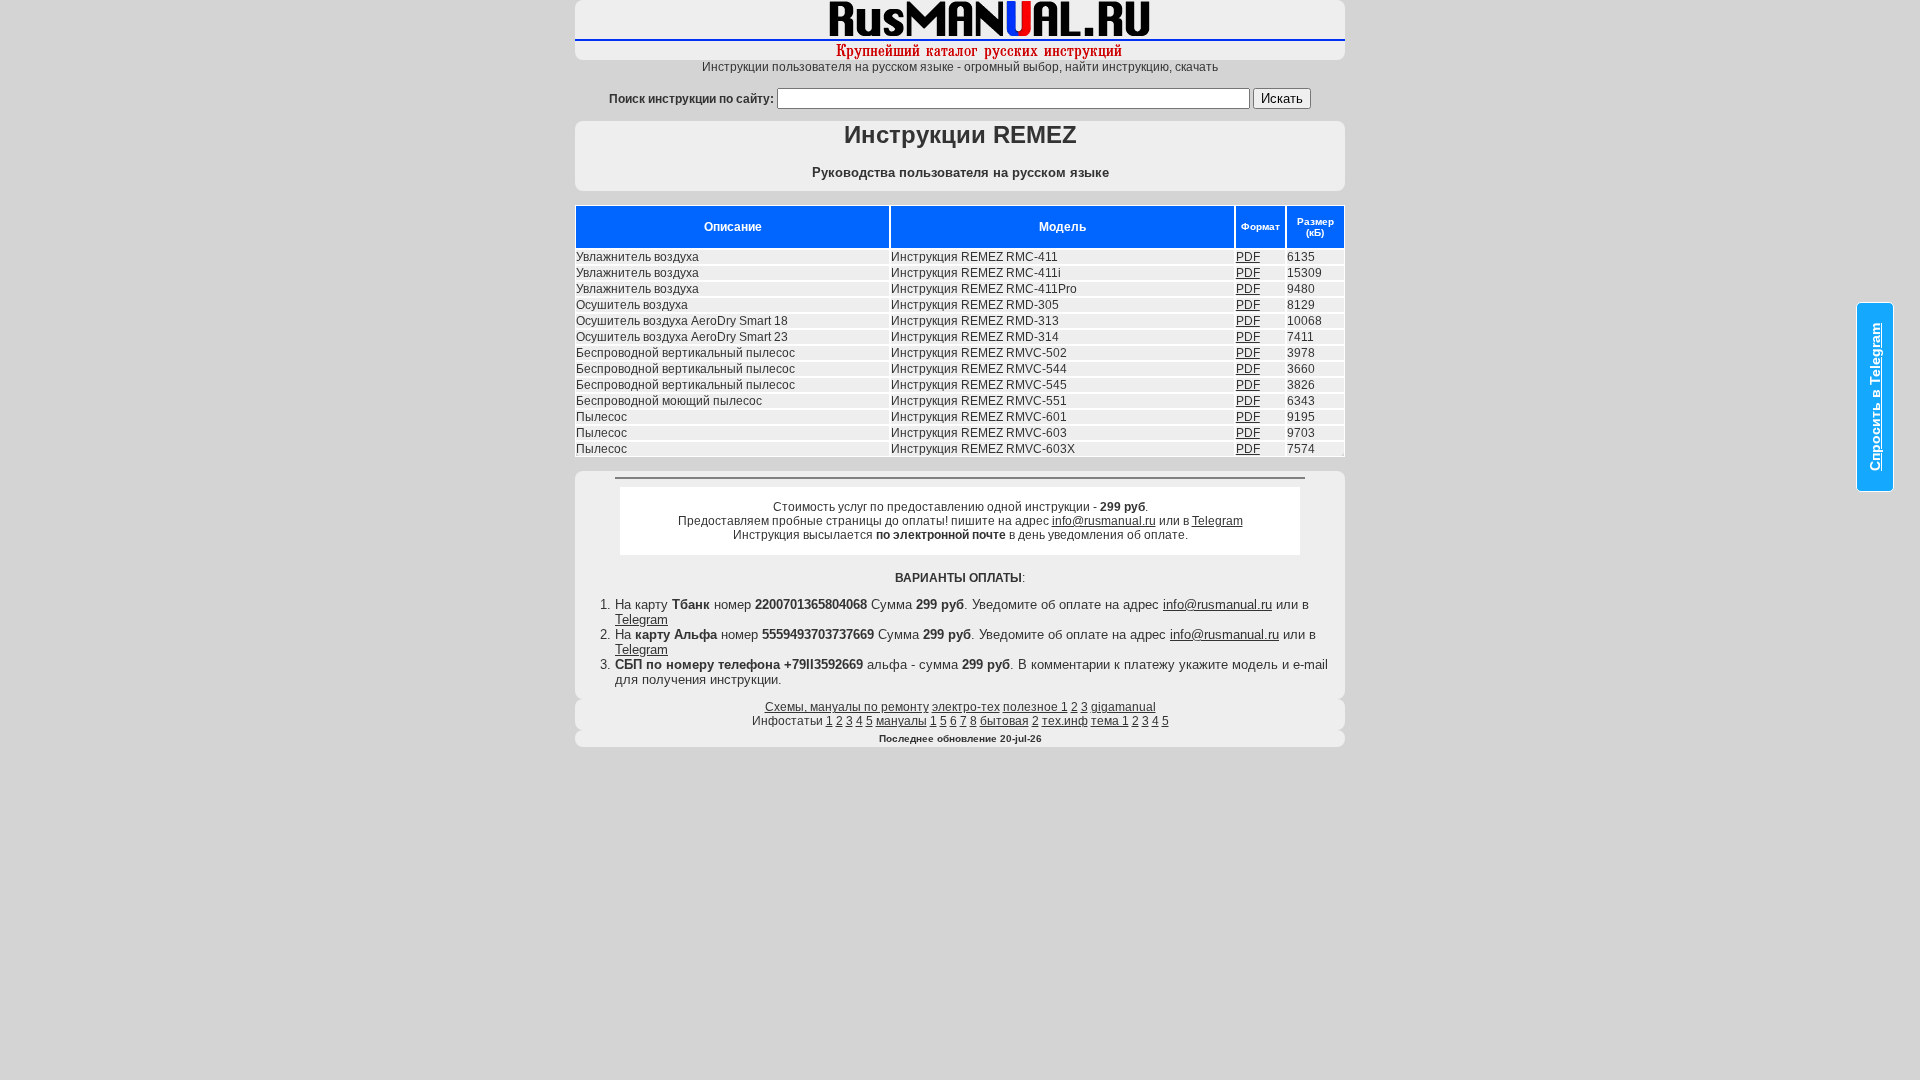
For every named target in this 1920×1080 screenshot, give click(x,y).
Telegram (1217, 521)
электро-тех (966, 707)
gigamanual (1123, 707)
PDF (1248, 257)
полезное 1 (1035, 707)
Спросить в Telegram (1875, 397)
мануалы (901, 721)
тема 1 (1110, 721)
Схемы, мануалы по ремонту (847, 707)
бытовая (1004, 721)
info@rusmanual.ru (1104, 521)
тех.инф (1065, 721)
